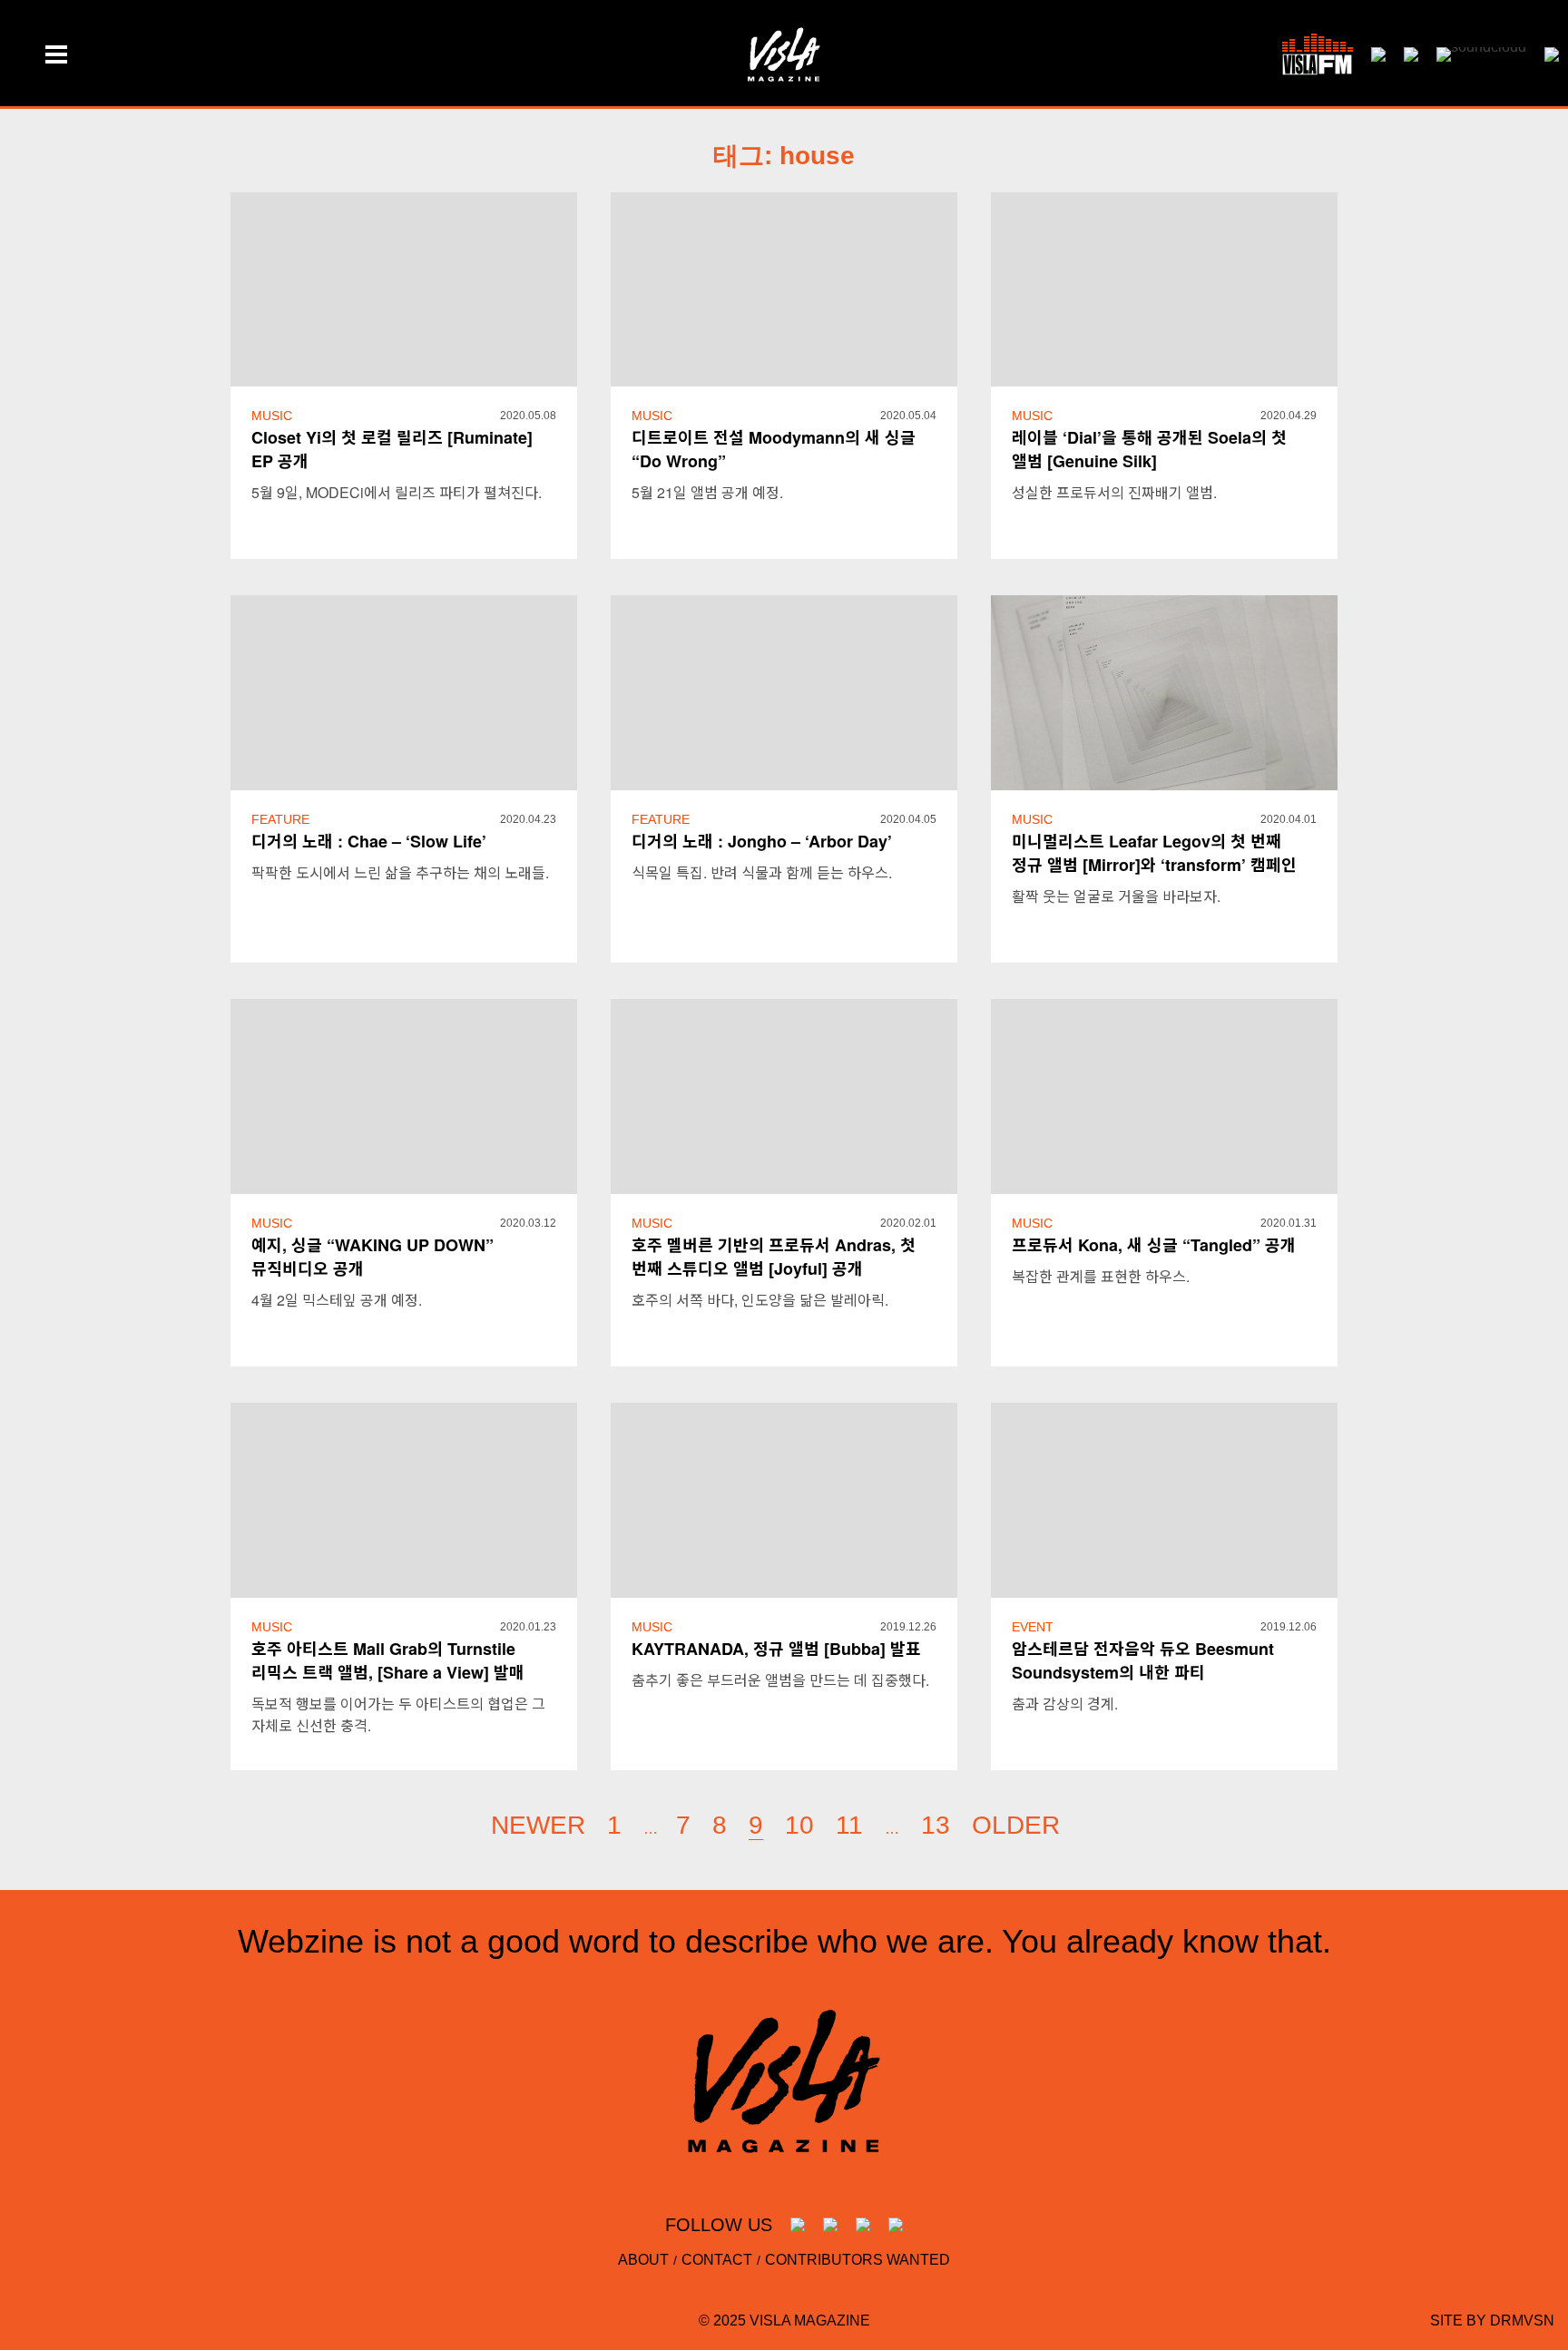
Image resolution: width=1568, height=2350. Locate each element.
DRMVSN (1522, 2321)
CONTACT (717, 2260)
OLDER (1016, 1825)
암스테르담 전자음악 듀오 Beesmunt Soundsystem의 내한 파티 (1143, 1660)
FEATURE (280, 819)
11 (849, 1825)
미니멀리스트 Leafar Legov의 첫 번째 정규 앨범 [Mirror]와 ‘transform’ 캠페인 (1154, 853)
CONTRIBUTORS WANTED (857, 2260)
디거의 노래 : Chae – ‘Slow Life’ (369, 841)
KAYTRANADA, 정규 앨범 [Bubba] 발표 (776, 1649)
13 (936, 1825)
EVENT (1033, 1627)
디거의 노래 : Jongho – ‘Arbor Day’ (762, 841)
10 (799, 1825)
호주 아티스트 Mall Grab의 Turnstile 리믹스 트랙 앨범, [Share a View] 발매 (388, 1660)
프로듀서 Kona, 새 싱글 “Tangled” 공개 (1154, 1245)
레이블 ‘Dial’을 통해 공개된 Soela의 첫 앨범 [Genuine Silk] (1149, 449)
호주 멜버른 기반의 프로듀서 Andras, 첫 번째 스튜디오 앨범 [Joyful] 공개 (774, 1257)
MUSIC (272, 416)
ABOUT (643, 2260)
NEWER (538, 1825)
